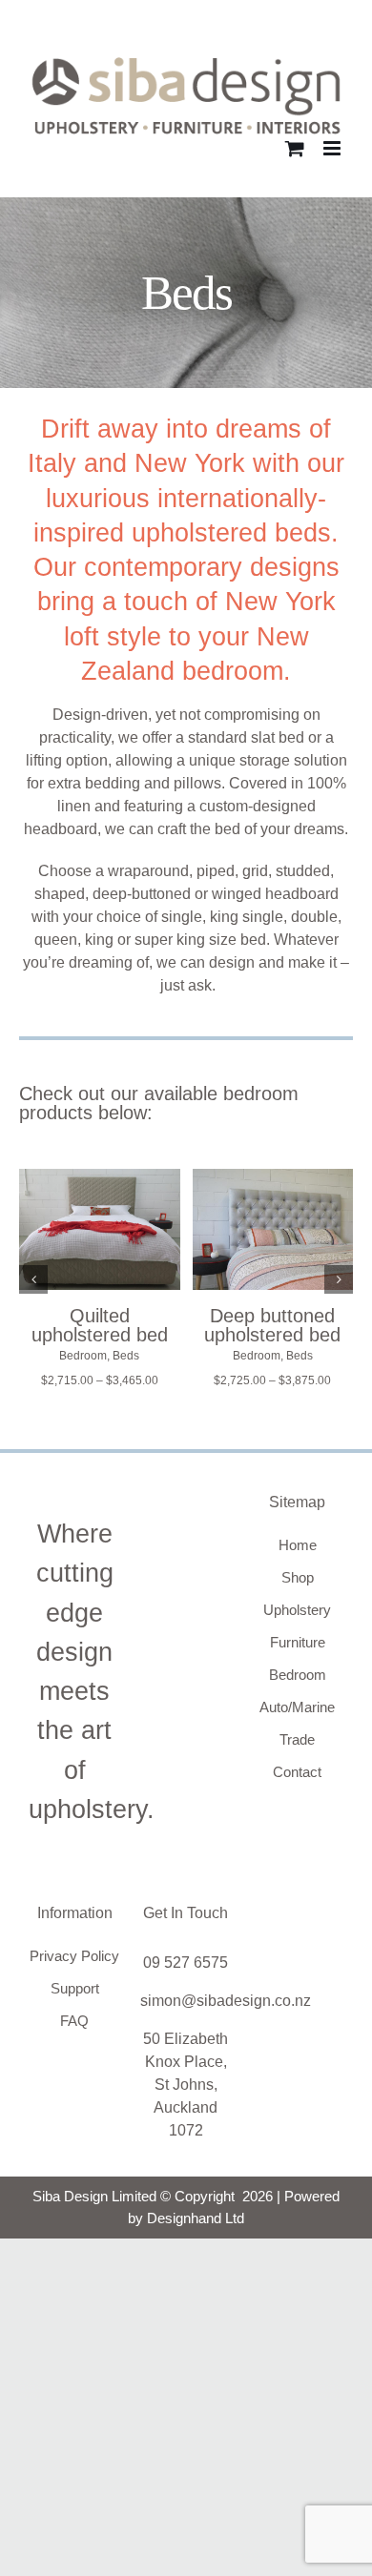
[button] (33, 1279)
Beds (126, 1356)
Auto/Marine (297, 1707)
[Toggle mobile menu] (333, 148)
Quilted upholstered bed (100, 1325)
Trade (297, 1739)
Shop (298, 1577)
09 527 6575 (186, 1963)
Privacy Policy (74, 1956)
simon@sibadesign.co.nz (226, 2001)
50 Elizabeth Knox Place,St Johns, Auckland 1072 (186, 2085)
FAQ (74, 2021)
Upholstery (297, 1610)
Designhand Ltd (196, 2218)
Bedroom (83, 1356)
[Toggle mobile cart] (295, 148)
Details (99, 1253)
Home (298, 1545)
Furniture (298, 1642)
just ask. (188, 985)
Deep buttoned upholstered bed (272, 1325)
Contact (297, 1772)
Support (75, 1988)
